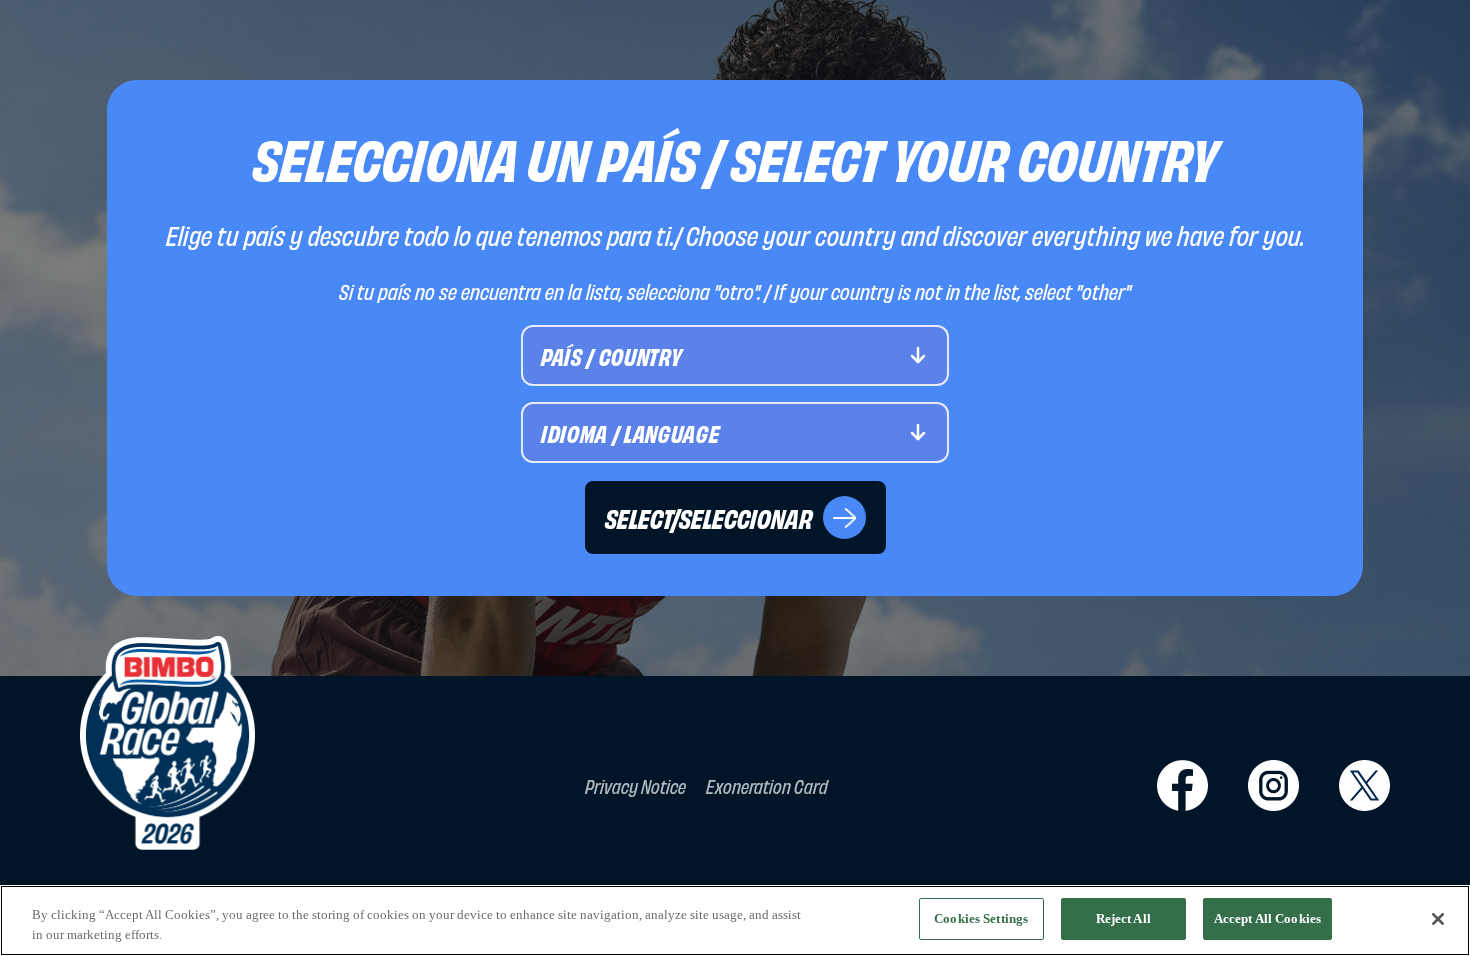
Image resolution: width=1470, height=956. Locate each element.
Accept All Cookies (1267, 918)
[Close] (1438, 919)
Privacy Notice (635, 785)
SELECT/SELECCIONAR (709, 517)
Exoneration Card (767, 785)
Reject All (1123, 918)
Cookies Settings (981, 918)
